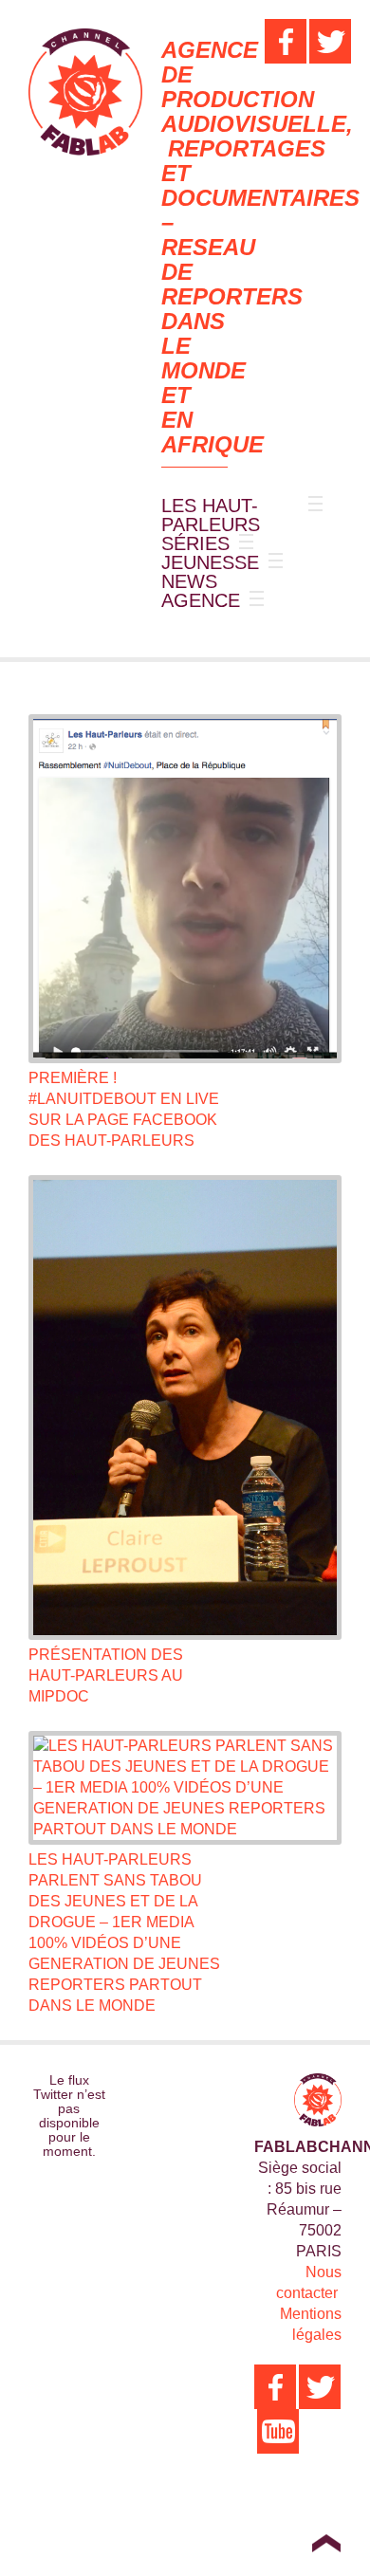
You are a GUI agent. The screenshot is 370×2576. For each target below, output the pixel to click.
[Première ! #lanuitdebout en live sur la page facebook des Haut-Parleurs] (185, 889)
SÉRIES (195, 543)
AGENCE (201, 600)
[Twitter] (330, 41)
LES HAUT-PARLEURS (211, 515)
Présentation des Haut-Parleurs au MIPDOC (106, 1675)
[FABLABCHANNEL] (85, 92)
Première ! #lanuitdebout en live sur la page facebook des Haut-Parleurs (124, 1109)
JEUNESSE (210, 562)
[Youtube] (278, 2431)
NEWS (189, 581)
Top (326, 2543)
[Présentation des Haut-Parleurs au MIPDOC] (185, 1408)
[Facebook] (286, 41)
